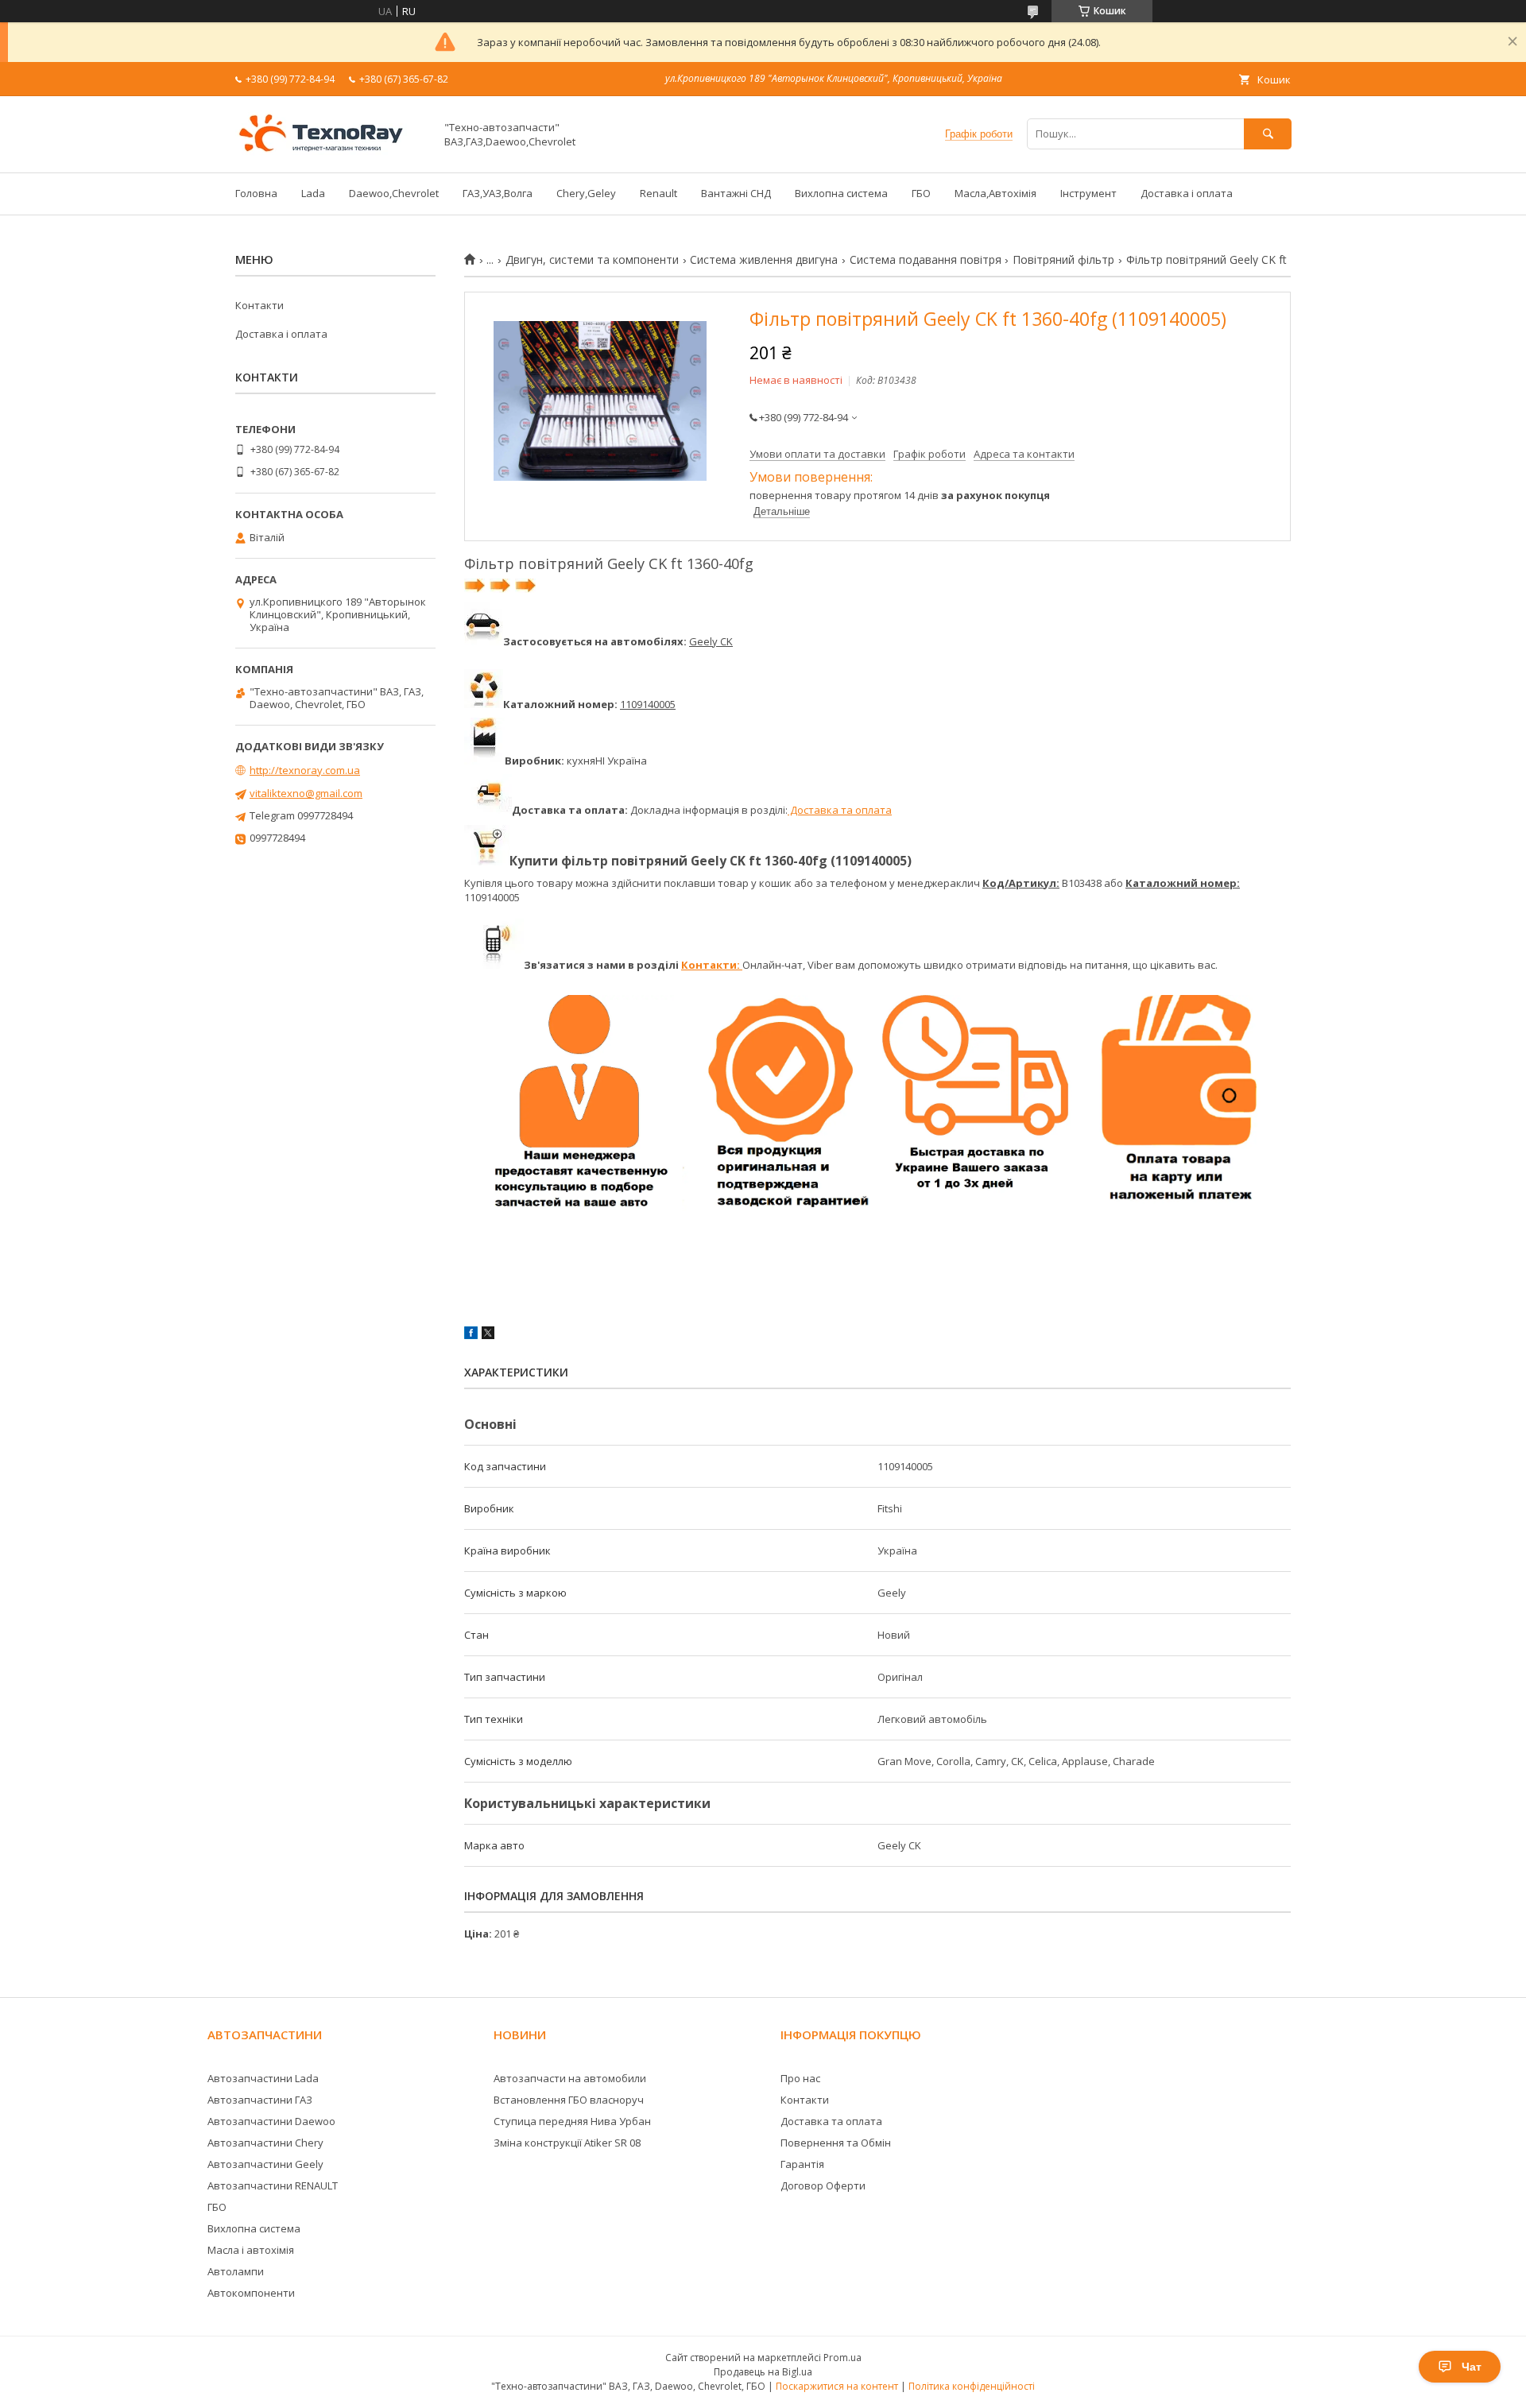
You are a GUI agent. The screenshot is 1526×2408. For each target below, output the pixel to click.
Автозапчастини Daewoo (271, 2121)
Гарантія (802, 2164)
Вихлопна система (841, 193)
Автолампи (236, 2271)
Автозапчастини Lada (263, 2078)
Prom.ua (842, 2358)
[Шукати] (1268, 134)
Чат (1472, 2367)
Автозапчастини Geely (265, 2164)
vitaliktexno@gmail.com (306, 793)
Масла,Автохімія (995, 193)
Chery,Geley (586, 193)
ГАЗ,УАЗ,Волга (498, 193)
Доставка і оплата (1187, 193)
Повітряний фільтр (1063, 260)
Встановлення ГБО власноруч (569, 2100)
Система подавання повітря (926, 260)
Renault (658, 193)
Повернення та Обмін (836, 2143)
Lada (313, 193)
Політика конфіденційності (972, 2386)
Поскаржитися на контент (837, 2386)
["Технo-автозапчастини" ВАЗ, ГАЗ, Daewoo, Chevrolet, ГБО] (331, 152)
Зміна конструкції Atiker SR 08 (567, 2143)
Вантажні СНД (736, 193)
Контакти (259, 305)
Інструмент (1088, 193)
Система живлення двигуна (764, 260)
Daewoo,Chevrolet (394, 193)
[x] (488, 1335)
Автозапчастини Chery (265, 2143)
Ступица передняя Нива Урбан (572, 2121)
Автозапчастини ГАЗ (260, 2100)
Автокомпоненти (251, 2293)
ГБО (921, 193)
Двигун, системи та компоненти (592, 260)
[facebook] (471, 1335)
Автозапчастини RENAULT (273, 2185)
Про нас (800, 2078)
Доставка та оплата (840, 810)
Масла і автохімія (251, 2250)
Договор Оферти (823, 2185)
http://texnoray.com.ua (305, 770)
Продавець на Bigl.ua (763, 2372)
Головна (256, 193)
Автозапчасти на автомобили (570, 2078)
